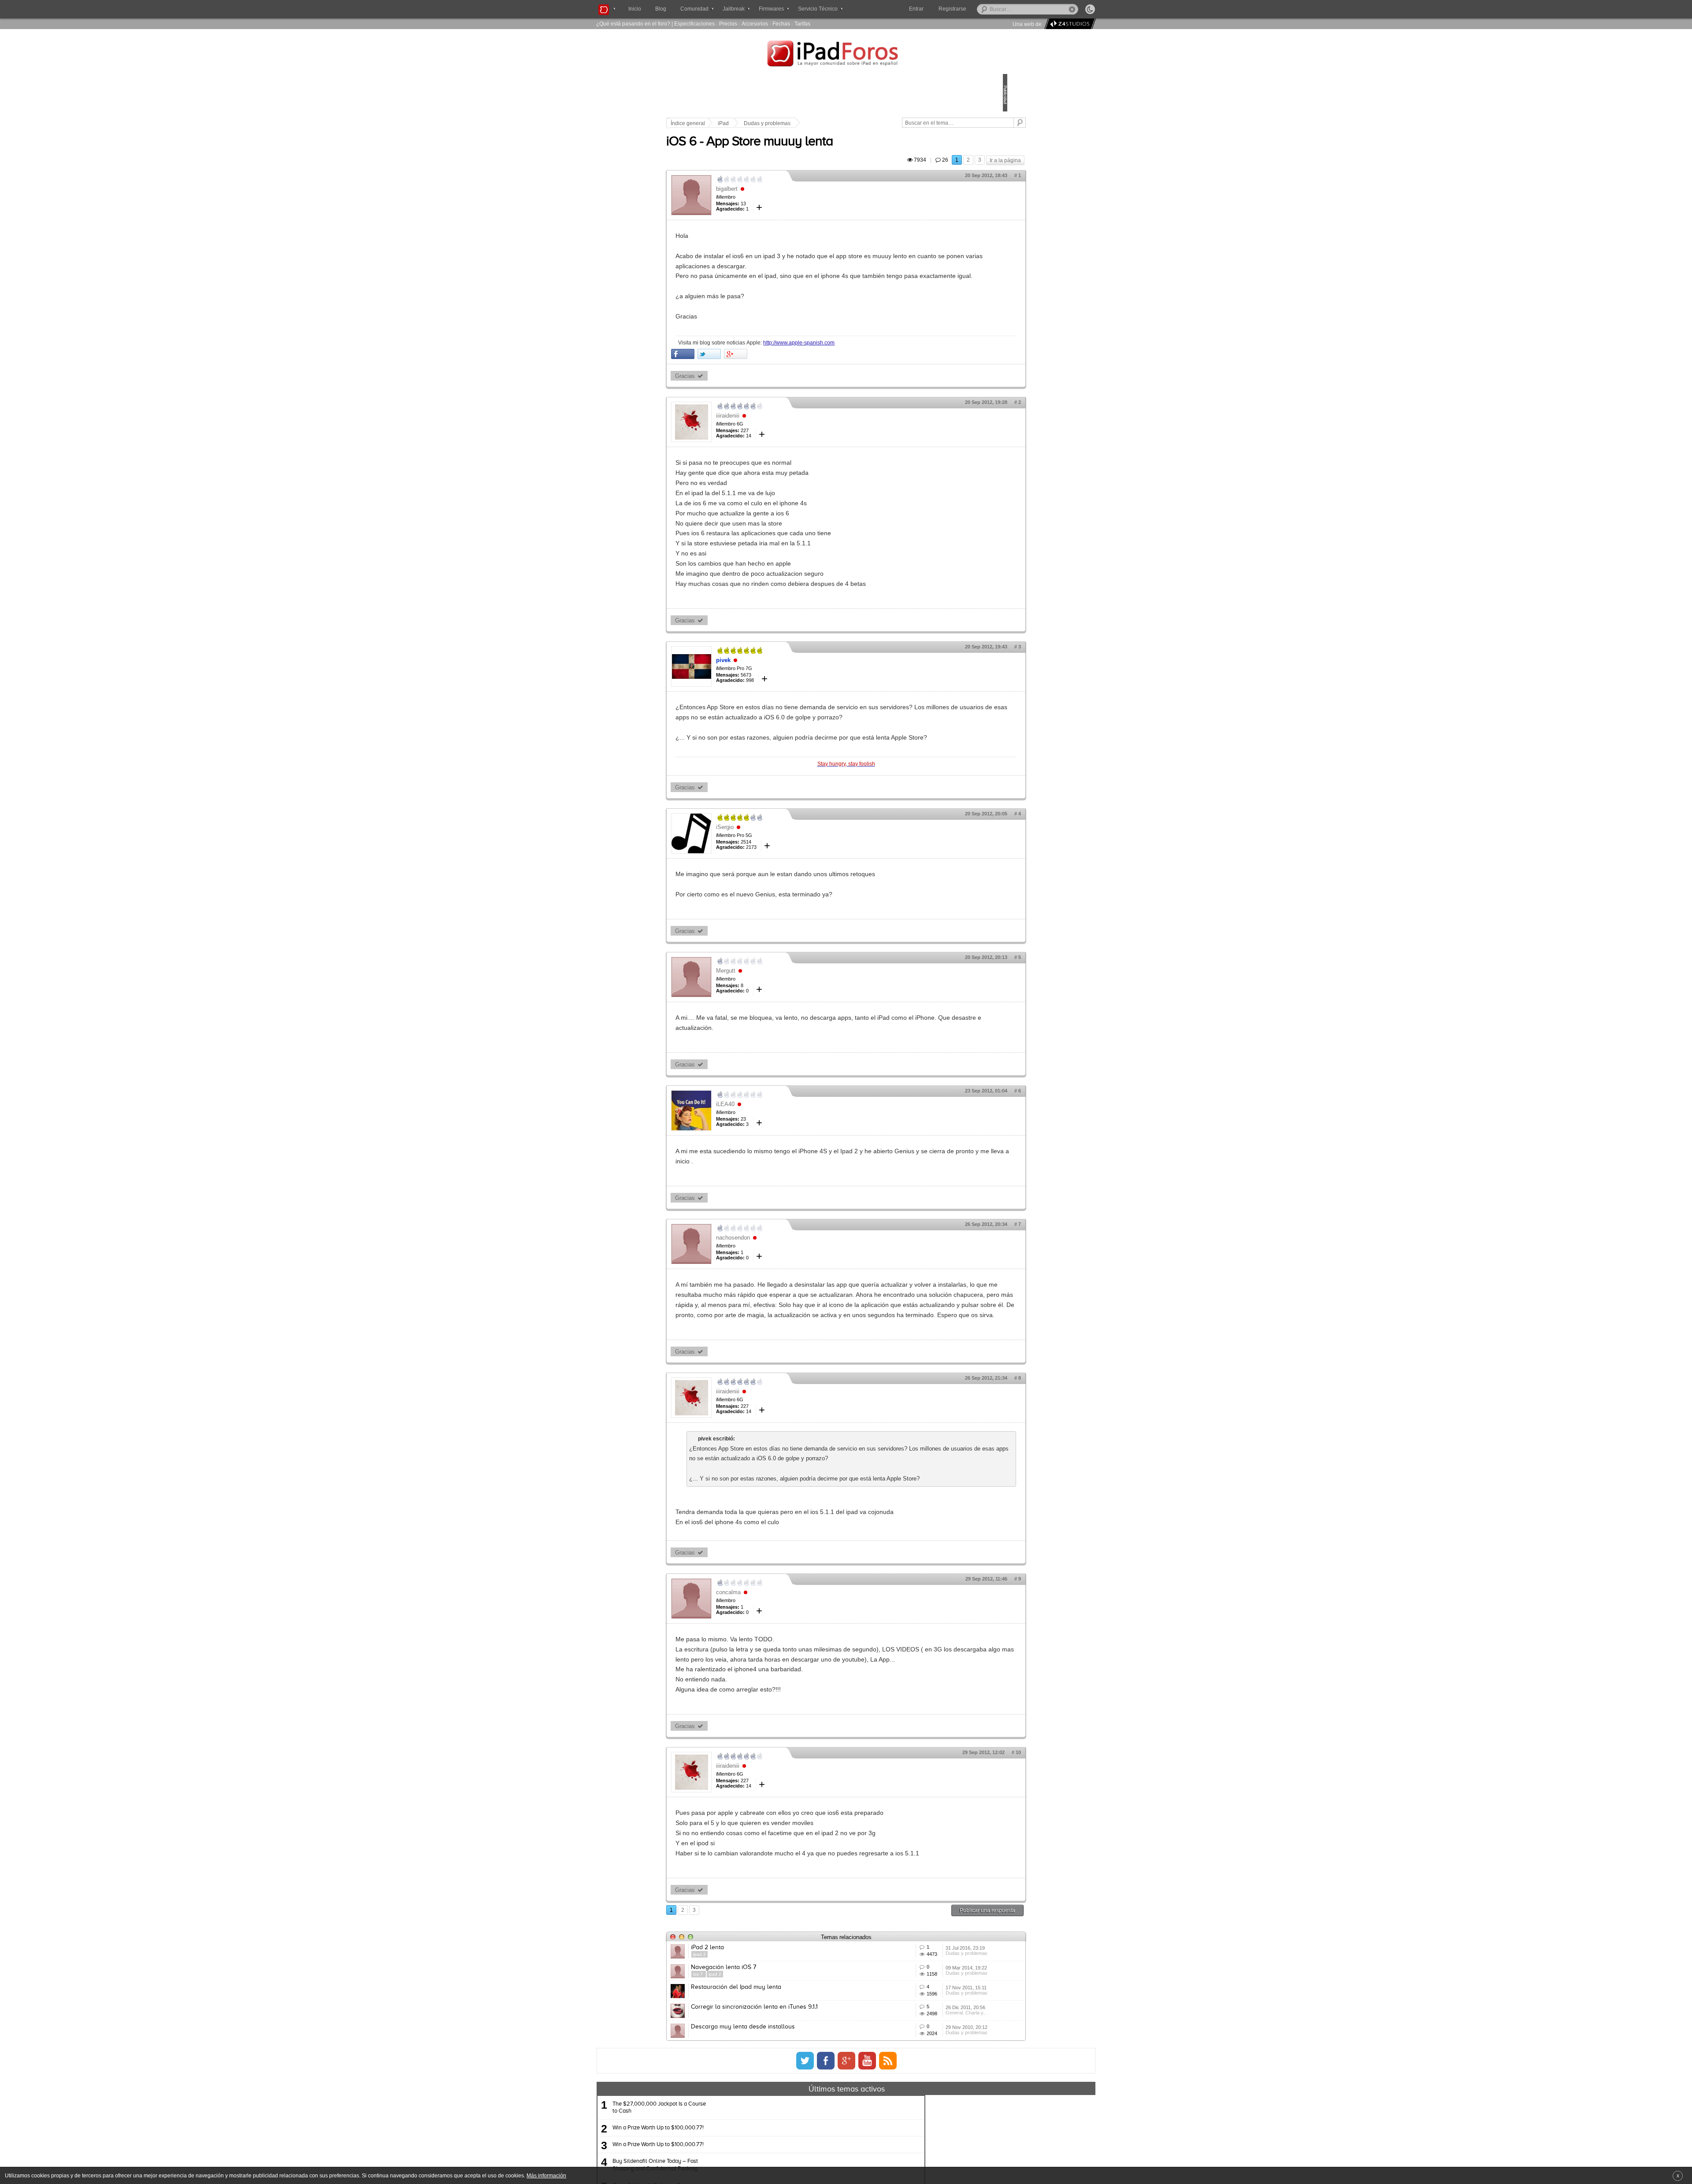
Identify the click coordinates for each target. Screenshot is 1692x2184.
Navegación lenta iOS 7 (785, 2091)
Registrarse (981, 9)
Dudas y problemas (828, 123)
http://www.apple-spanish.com (860, 363)
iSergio (786, 868)
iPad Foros (846, 55)
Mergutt (787, 1011)
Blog (661, 9)
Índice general (749, 123)
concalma (790, 1683)
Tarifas (802, 24)
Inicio (635, 9)
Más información (546, 2175)
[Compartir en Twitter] (770, 374)
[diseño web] (1069, 24)
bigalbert (788, 199)
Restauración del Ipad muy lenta (797, 2124)
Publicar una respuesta (926, 2021)
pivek (785, 680)
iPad (785, 123)
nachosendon (794, 1278)
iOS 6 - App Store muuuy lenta (811, 152)
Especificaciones (694, 24)
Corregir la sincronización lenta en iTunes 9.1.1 (816, 2156)
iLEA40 (787, 1145)
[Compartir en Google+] (797, 374)
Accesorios (755, 24)
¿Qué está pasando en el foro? (633, 24)
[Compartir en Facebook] (744, 374)
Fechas (781, 24)
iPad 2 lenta (769, 2058)
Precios (728, 24)
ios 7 (760, 2098)
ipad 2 (761, 2065)
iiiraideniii (789, 436)
